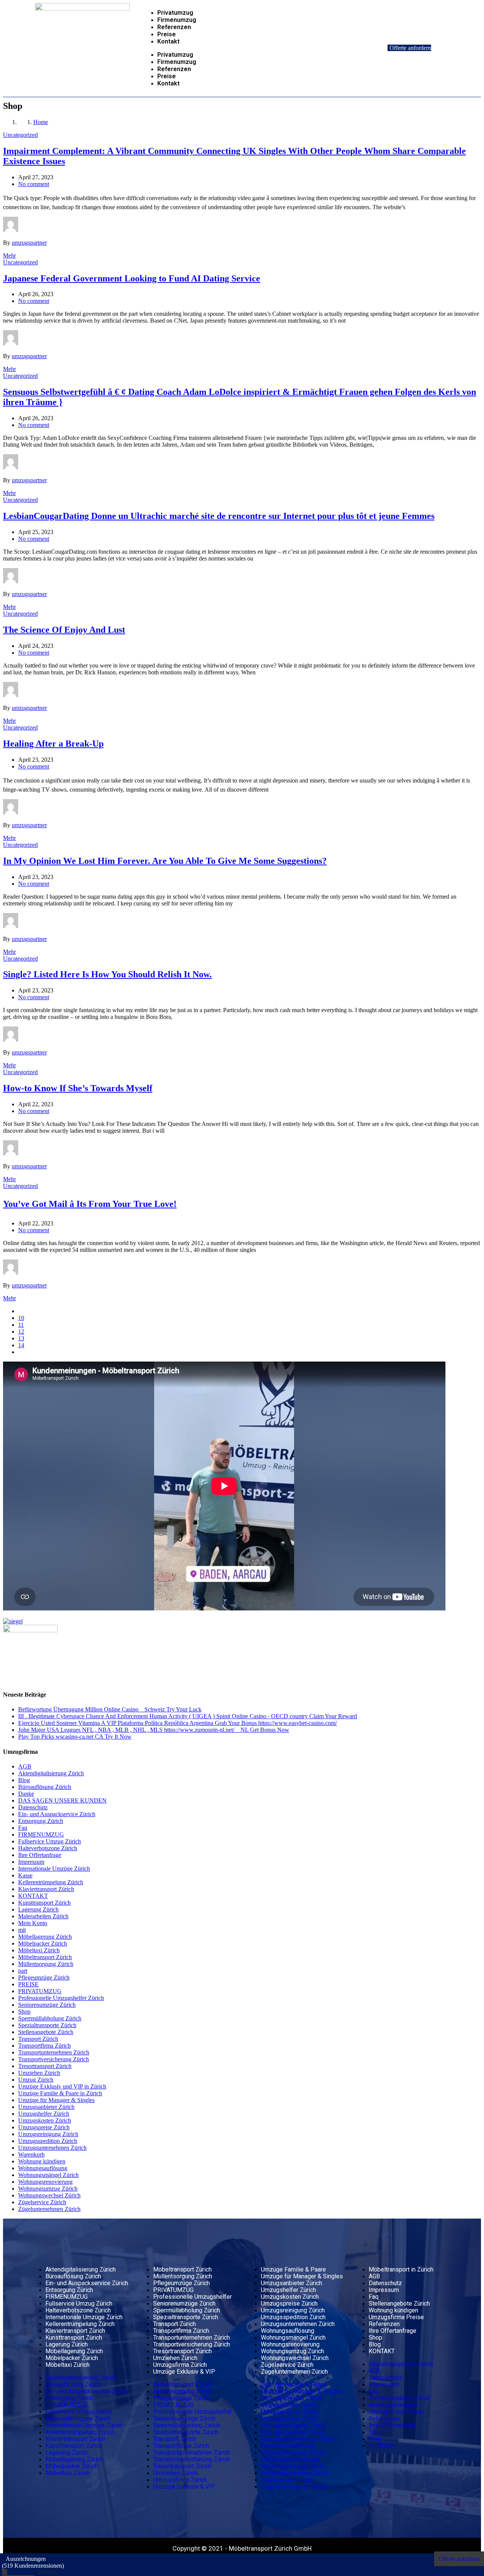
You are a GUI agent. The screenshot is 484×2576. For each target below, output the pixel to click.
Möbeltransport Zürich (45, 1957)
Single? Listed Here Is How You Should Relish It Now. (107, 974)
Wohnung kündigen (42, 2161)
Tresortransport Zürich (45, 2066)
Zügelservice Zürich (42, 2202)
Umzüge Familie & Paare (293, 2269)
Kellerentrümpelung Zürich (51, 1882)
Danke (26, 1794)
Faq (23, 1828)
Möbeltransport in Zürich (401, 2269)
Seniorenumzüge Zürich (47, 2005)
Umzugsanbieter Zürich (46, 2107)
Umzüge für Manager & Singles (56, 2100)
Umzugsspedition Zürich (48, 2141)
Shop (24, 2012)
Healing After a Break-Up (53, 744)
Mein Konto (33, 1923)
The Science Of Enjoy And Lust (64, 630)
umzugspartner (29, 243)
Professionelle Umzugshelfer (192, 2297)
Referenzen (174, 27)
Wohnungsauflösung (43, 2168)
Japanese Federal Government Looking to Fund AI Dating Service (132, 278)
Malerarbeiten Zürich (43, 1916)
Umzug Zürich (36, 2080)
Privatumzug (175, 13)
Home (41, 122)
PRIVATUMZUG (40, 1991)
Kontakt (168, 41)
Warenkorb (31, 2154)
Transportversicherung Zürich (54, 2059)
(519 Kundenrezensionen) (33, 2566)
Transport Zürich (38, 2039)
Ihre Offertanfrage (40, 1855)
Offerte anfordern (410, 48)
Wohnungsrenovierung (45, 2182)
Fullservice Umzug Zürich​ (50, 1841)
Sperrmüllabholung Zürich (50, 2018)
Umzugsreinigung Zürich (48, 2134)
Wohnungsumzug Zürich (48, 2189)
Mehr (9, 255)
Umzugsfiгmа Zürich (180, 2365)
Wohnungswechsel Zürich (49, 2195)
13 (21, 1338)
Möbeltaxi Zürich (39, 1950)
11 (21, 1325)
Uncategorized (20, 135)
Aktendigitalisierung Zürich (51, 1773)
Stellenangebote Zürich (46, 2032)
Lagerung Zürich (38, 1909)
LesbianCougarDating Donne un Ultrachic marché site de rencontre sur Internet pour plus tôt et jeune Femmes (219, 516)
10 (21, 1318)
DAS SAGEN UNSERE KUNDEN (62, 1800)
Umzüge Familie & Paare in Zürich (60, 2093)
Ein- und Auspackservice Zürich (57, 1814)
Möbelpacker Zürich (43, 1943)
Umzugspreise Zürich (44, 2127)
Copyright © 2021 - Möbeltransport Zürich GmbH (242, 2548)
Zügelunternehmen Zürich (49, 2209)
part (23, 1971)
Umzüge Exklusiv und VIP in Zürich (62, 2086)
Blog (24, 1780)
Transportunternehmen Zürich (54, 2052)
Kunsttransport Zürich (44, 1903)
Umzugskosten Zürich (45, 2120)
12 (21, 1331)
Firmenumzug (177, 20)
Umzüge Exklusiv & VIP (184, 2372)
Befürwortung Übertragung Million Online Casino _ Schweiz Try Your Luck (110, 1709)
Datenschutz (33, 1807)
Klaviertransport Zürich (46, 1889)
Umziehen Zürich (39, 2073)
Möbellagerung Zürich (45, 1937)
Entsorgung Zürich (41, 1821)
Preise (167, 34)
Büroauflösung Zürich (45, 1787)
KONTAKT (33, 1896)
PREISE (28, 1984)
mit (22, 1930)
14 (21, 1345)
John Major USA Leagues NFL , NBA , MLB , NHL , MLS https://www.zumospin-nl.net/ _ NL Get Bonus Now (154, 1730)
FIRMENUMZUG (41, 1835)
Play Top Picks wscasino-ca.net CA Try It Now (75, 1737)
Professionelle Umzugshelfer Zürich (61, 1998)
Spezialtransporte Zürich (47, 2025)
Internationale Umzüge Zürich (54, 1869)
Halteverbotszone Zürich (48, 1848)
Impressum (31, 1862)
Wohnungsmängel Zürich (48, 2175)
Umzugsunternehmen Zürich (52, 2148)
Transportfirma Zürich (44, 2046)
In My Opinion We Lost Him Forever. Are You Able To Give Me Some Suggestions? (165, 861)
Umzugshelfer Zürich (44, 2114)
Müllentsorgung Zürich (46, 1964)
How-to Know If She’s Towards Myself (78, 1088)
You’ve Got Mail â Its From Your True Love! (90, 1204)
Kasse (25, 1875)
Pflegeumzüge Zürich (44, 1977)
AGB (25, 1766)
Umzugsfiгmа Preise (396, 2317)
